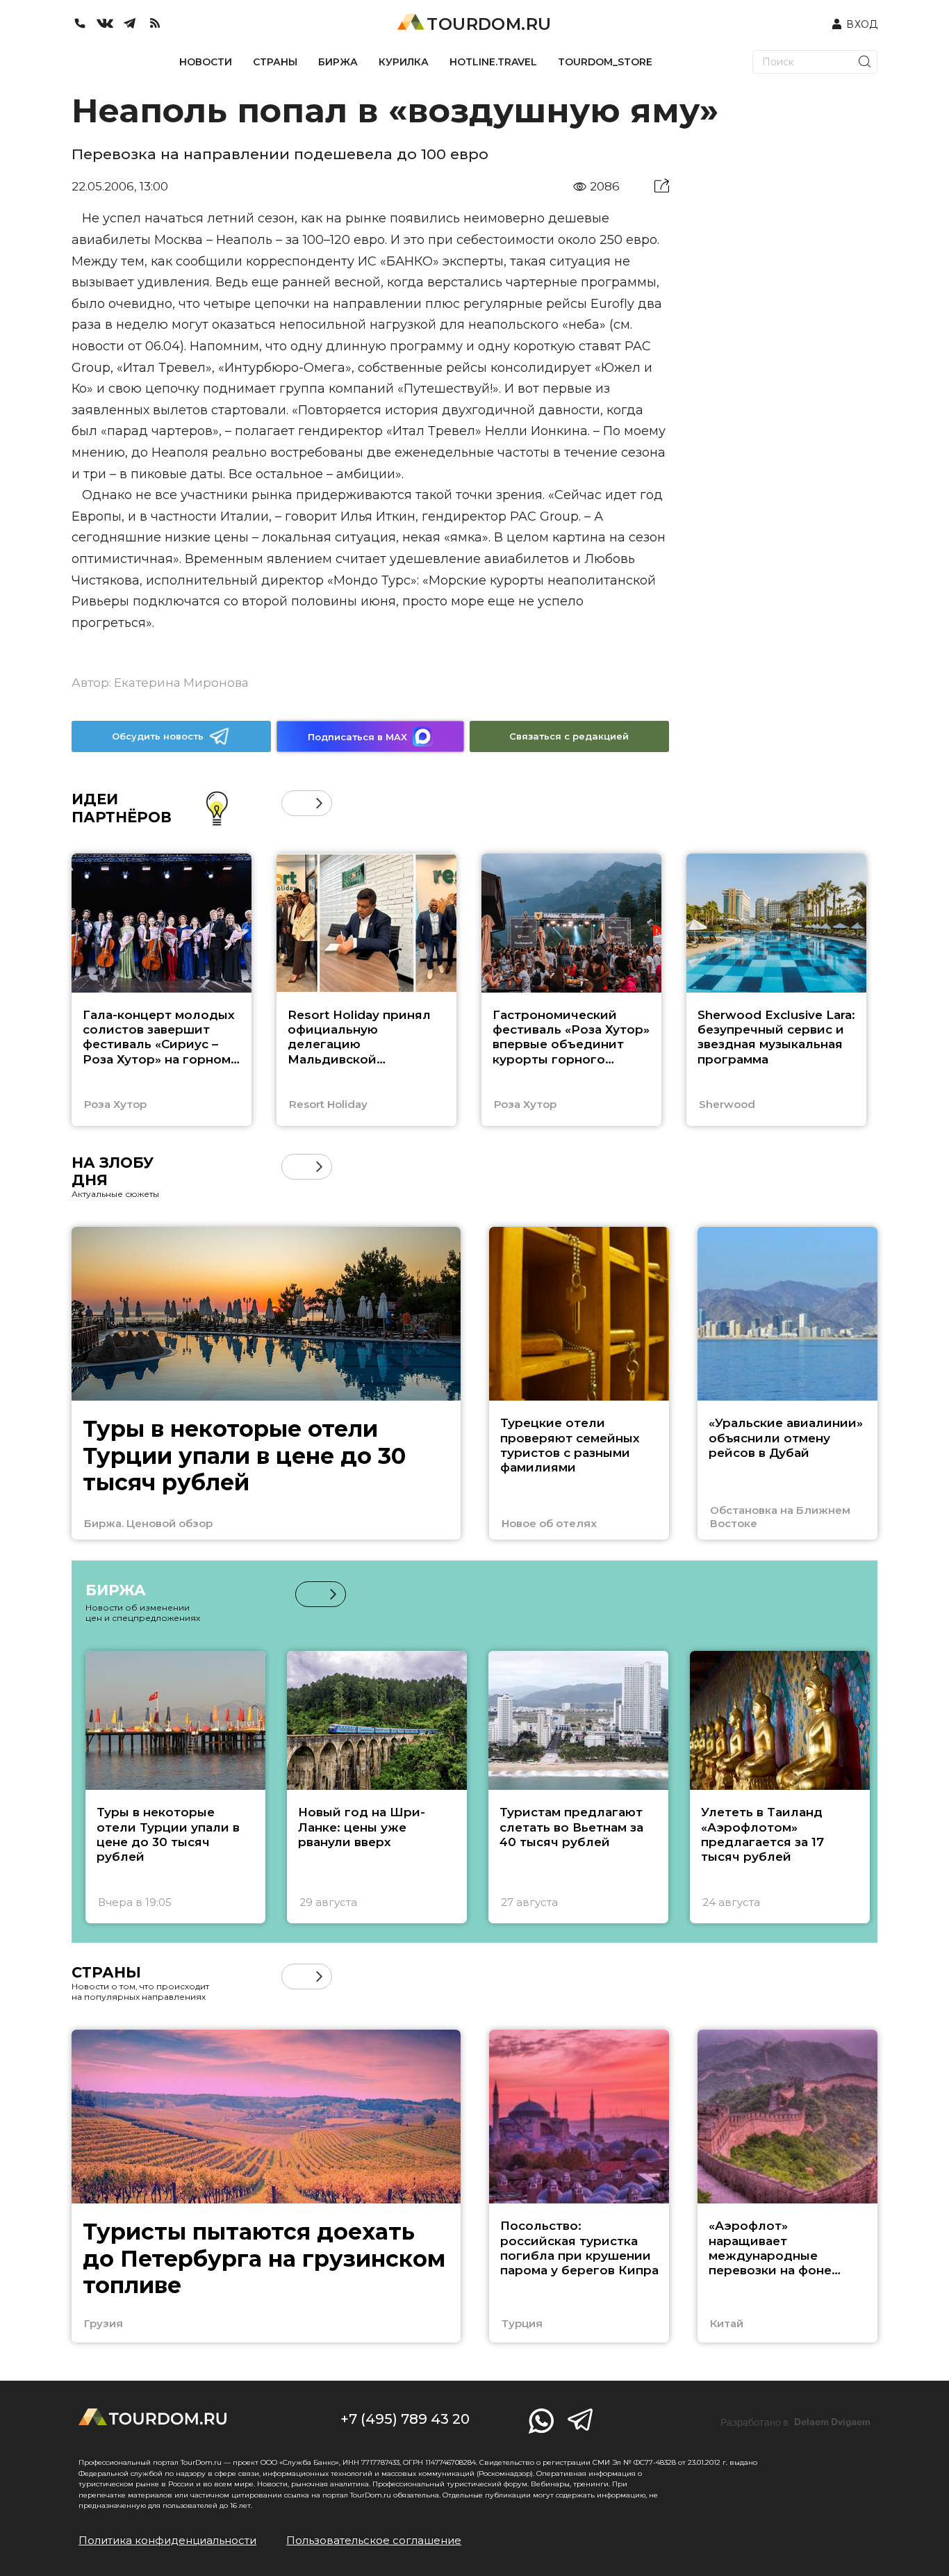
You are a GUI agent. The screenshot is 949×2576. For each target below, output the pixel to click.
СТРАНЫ (275, 62)
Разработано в (795, 2422)
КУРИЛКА (404, 62)
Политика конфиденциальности (167, 2540)
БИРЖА (338, 62)
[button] (294, 803)
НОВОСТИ (206, 62)
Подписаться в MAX (357, 737)
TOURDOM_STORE (605, 62)
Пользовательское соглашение (374, 2540)
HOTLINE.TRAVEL (493, 62)
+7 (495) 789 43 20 (405, 2419)
